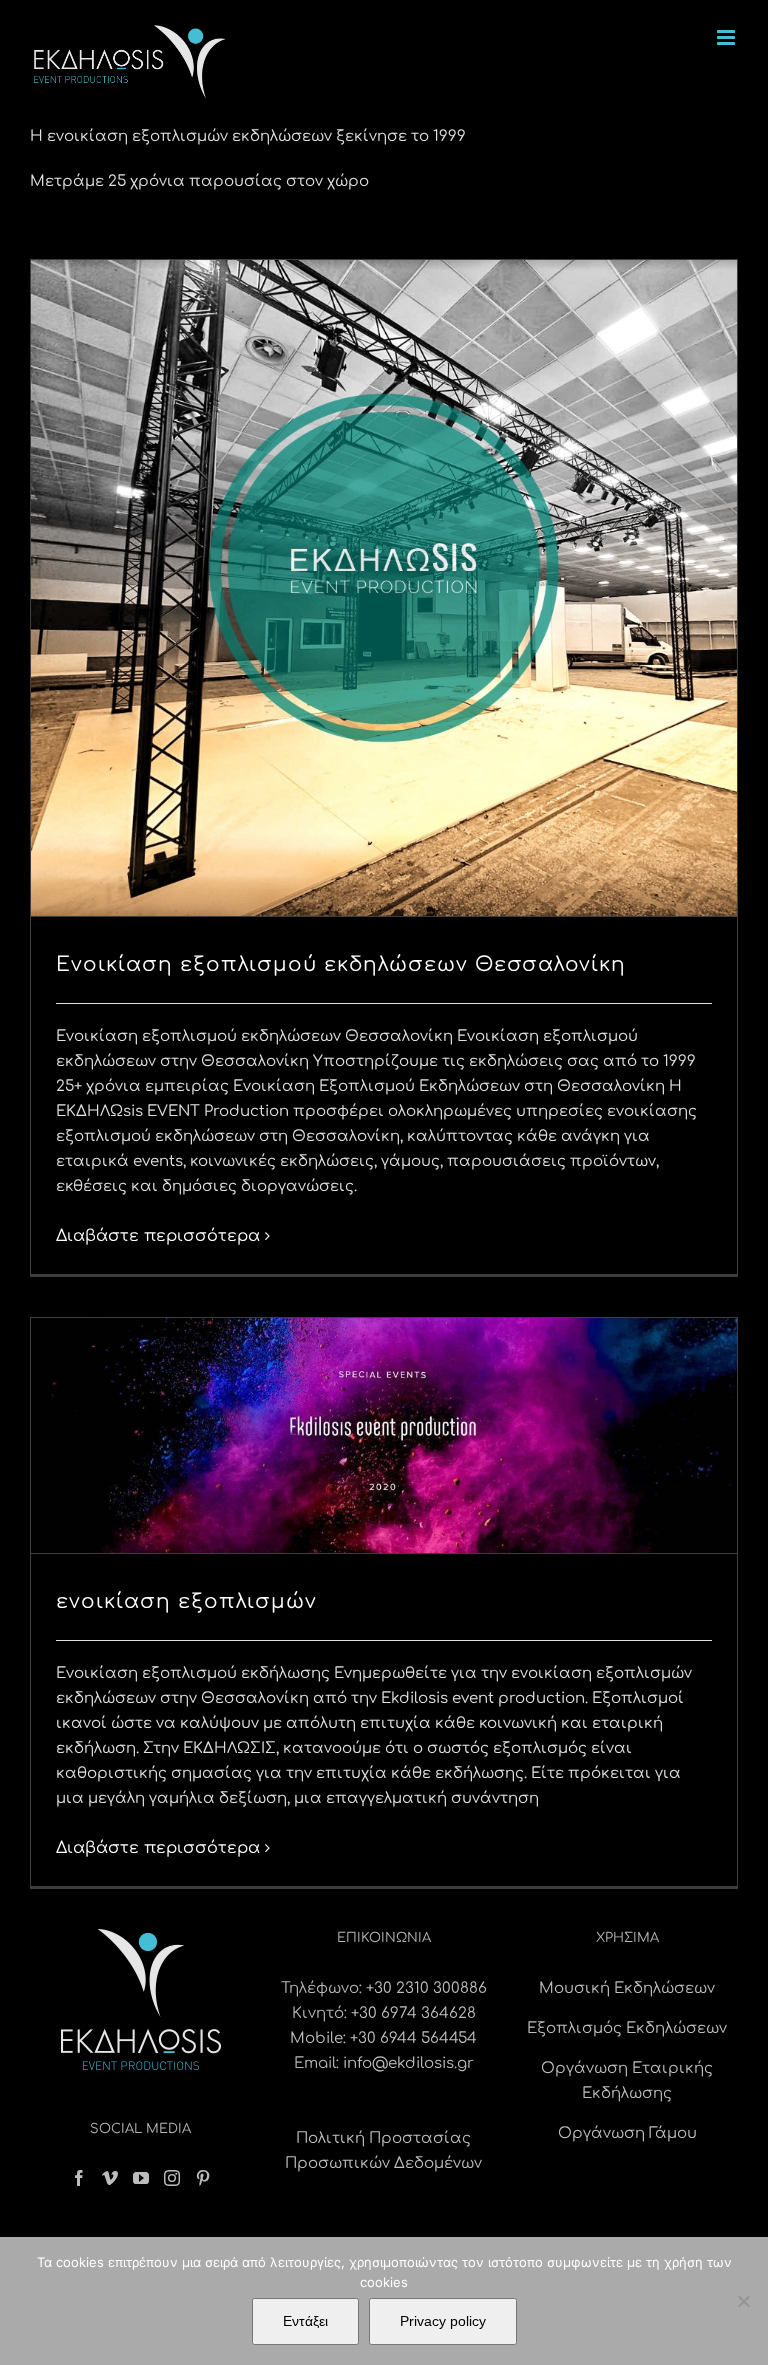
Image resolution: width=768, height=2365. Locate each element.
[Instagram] (172, 2178)
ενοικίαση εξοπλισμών (186, 1601)
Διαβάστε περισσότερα (158, 1236)
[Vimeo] (110, 2178)
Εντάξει (305, 2321)
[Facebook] (79, 2178)
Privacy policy (443, 2321)
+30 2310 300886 (426, 1988)
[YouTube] (141, 2178)
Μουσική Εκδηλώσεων (627, 1988)
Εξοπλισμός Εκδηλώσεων (627, 2028)
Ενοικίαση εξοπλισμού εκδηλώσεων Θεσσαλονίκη (341, 964)
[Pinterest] (203, 2178)
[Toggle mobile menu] (727, 37)
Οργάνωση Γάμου (627, 2133)
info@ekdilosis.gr (408, 2063)
